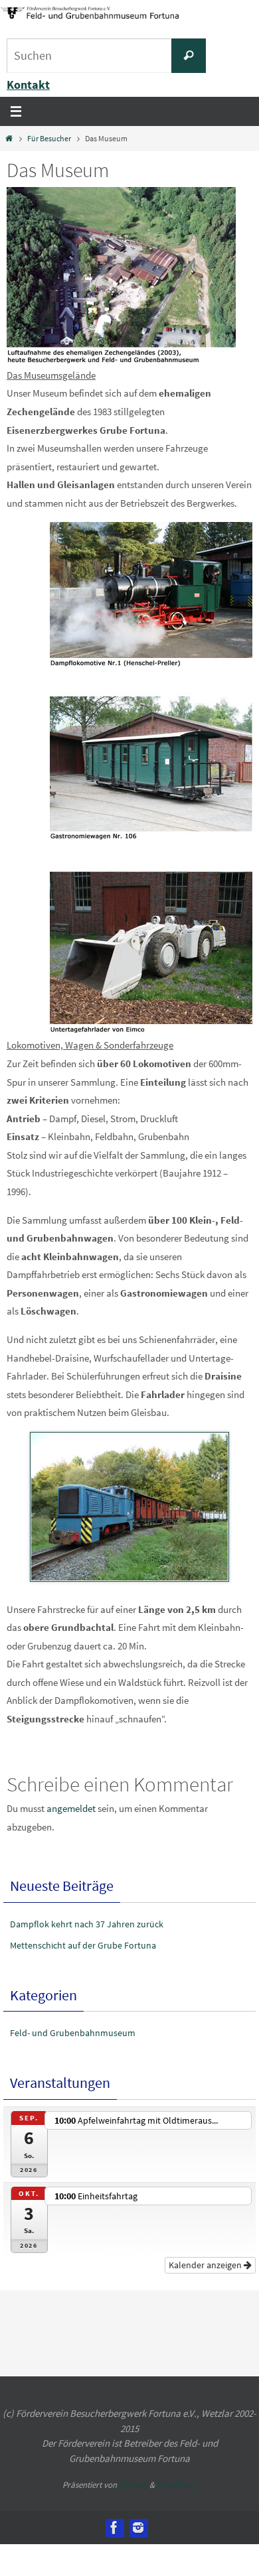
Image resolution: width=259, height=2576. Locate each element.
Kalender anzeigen (206, 2248)
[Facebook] (114, 2510)
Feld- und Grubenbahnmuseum (73, 2033)
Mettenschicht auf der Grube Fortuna (83, 1945)
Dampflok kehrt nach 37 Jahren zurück (87, 1924)
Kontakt (28, 85)
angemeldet (71, 1808)
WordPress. (177, 2468)
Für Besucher (49, 138)
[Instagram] (138, 2510)
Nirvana (133, 2468)
